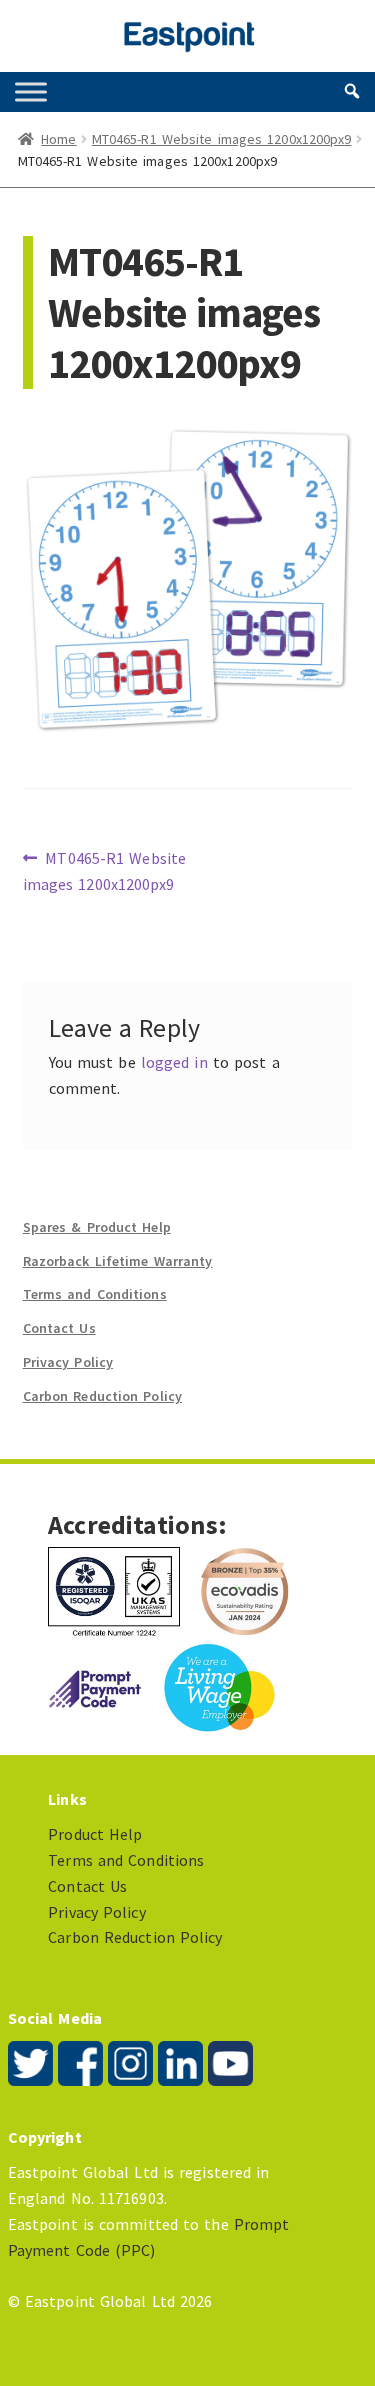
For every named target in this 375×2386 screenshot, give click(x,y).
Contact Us (59, 1328)
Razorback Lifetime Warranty (118, 1261)
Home (58, 139)
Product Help (95, 1834)
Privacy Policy (68, 1362)
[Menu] (31, 91)
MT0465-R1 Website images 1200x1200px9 (222, 139)
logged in (174, 1062)
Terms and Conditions (95, 1294)
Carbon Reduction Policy (102, 1396)
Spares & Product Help (97, 1227)
